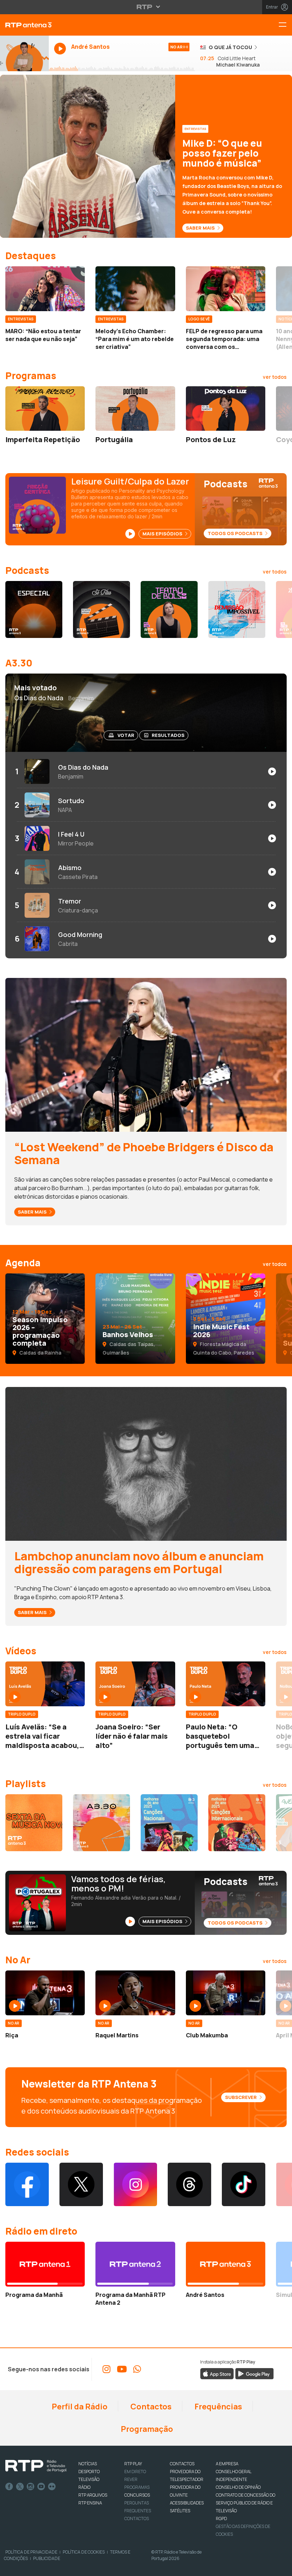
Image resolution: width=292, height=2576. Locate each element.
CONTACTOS (182, 2464)
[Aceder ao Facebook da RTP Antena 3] (27, 2184)
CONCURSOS (137, 2495)
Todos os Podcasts (236, 533)
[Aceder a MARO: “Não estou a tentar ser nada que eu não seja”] (45, 289)
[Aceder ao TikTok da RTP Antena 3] (244, 2184)
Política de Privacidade (31, 2552)
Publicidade (47, 2558)
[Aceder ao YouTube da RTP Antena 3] (122, 2369)
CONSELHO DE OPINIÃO (238, 2487)
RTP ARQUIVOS (93, 2495)
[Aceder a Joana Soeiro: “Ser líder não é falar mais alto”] (135, 1684)
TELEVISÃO (89, 2479)
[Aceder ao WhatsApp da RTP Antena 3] (137, 2369)
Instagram (31, 2487)
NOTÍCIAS (88, 2464)
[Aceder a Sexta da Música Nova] (34, 1823)
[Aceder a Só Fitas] (101, 609)
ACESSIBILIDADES (187, 2503)
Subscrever (241, 2097)
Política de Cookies (84, 2552)
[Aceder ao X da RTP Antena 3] (81, 2184)
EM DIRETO (135, 2472)
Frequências (218, 2407)
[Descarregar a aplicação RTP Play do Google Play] (254, 2373)
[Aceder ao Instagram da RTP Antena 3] (135, 2184)
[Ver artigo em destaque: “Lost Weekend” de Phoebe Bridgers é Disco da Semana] (146, 1054)
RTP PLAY (133, 2464)
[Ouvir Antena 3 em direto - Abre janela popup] (24, 53)
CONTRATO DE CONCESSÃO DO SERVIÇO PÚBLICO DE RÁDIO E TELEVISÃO (246, 2503)
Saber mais (33, 1212)
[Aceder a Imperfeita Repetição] (45, 409)
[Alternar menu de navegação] (285, 25)
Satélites (180, 2511)
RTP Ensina (90, 2503)
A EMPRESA (227, 2464)
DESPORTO (89, 2472)
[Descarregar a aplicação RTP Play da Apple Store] (217, 2373)
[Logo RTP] (36, 2466)
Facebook (9, 2487)
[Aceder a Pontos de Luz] (226, 409)
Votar (126, 735)
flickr (52, 2487)
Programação (146, 2429)
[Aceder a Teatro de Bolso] (169, 609)
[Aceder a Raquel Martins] (135, 1993)
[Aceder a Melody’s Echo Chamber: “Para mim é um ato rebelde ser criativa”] (135, 289)
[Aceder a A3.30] (101, 1823)
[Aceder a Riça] (45, 1993)
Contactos (150, 2407)
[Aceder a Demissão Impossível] (237, 609)
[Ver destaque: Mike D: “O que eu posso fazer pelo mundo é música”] (146, 156)
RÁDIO (84, 2487)
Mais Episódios (163, 534)
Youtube (41, 2487)
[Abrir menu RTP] (146, 7)
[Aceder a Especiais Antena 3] (34, 609)
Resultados (168, 735)
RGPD (221, 2519)
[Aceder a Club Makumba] (226, 1993)
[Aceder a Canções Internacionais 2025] (237, 1823)
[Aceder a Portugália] (135, 409)
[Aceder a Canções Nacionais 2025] (169, 1823)
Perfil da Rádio (79, 2407)
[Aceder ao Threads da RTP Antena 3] (189, 2184)
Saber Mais (201, 228)
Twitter (20, 2487)
